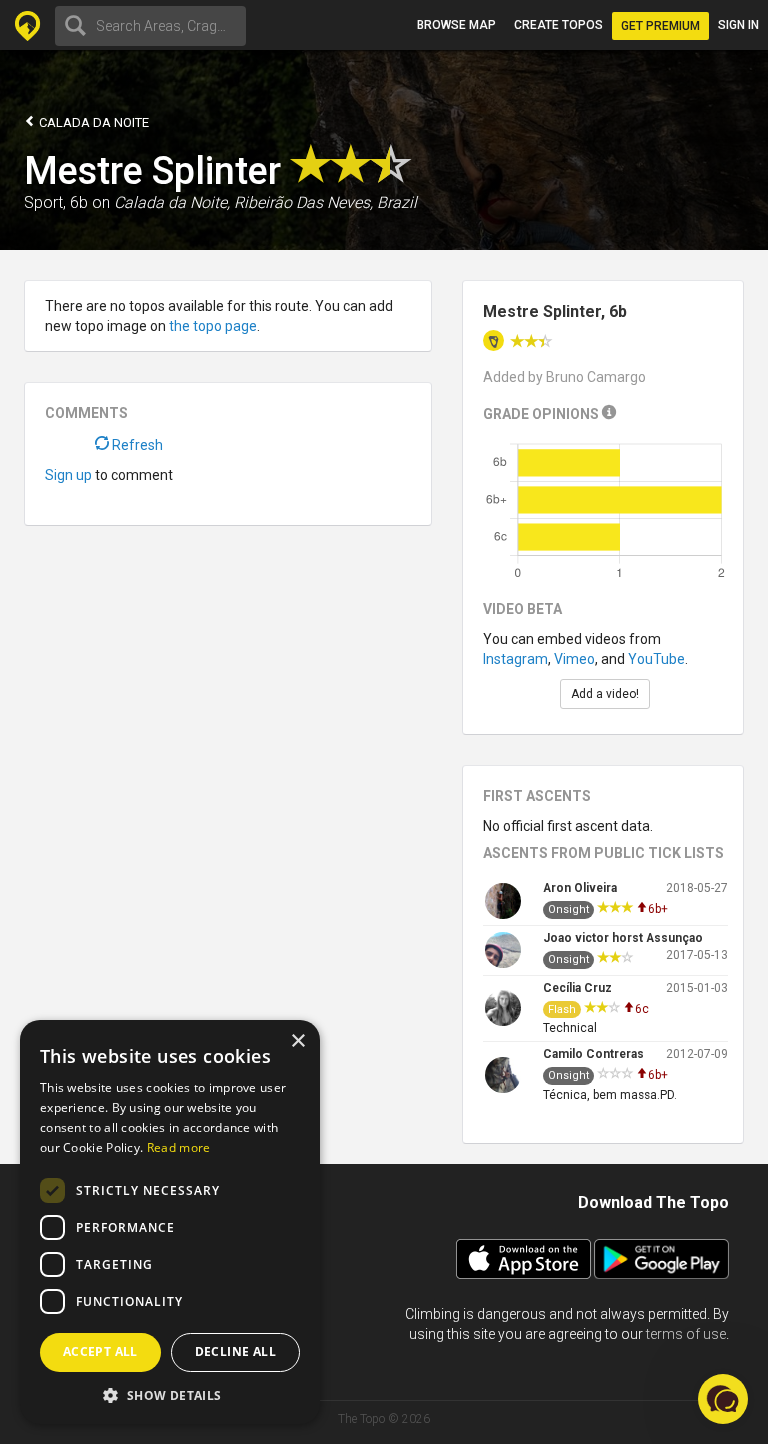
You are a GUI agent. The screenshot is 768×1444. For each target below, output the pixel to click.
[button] (170, 1394)
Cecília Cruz (577, 988)
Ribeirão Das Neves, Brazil (325, 202)
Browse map (456, 25)
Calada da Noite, (172, 202)
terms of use (686, 1334)
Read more (179, 1147)
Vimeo (574, 659)
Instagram (515, 659)
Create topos (558, 25)
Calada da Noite (92, 122)
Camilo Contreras (593, 1054)
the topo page (213, 326)
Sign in (738, 25)
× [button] (297, 1041)
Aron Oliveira (580, 888)
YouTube (656, 659)
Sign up (68, 475)
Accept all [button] (100, 1351)
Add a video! (605, 694)
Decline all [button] (235, 1351)
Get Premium (660, 26)
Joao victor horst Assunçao (623, 938)
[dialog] (170, 1222)
